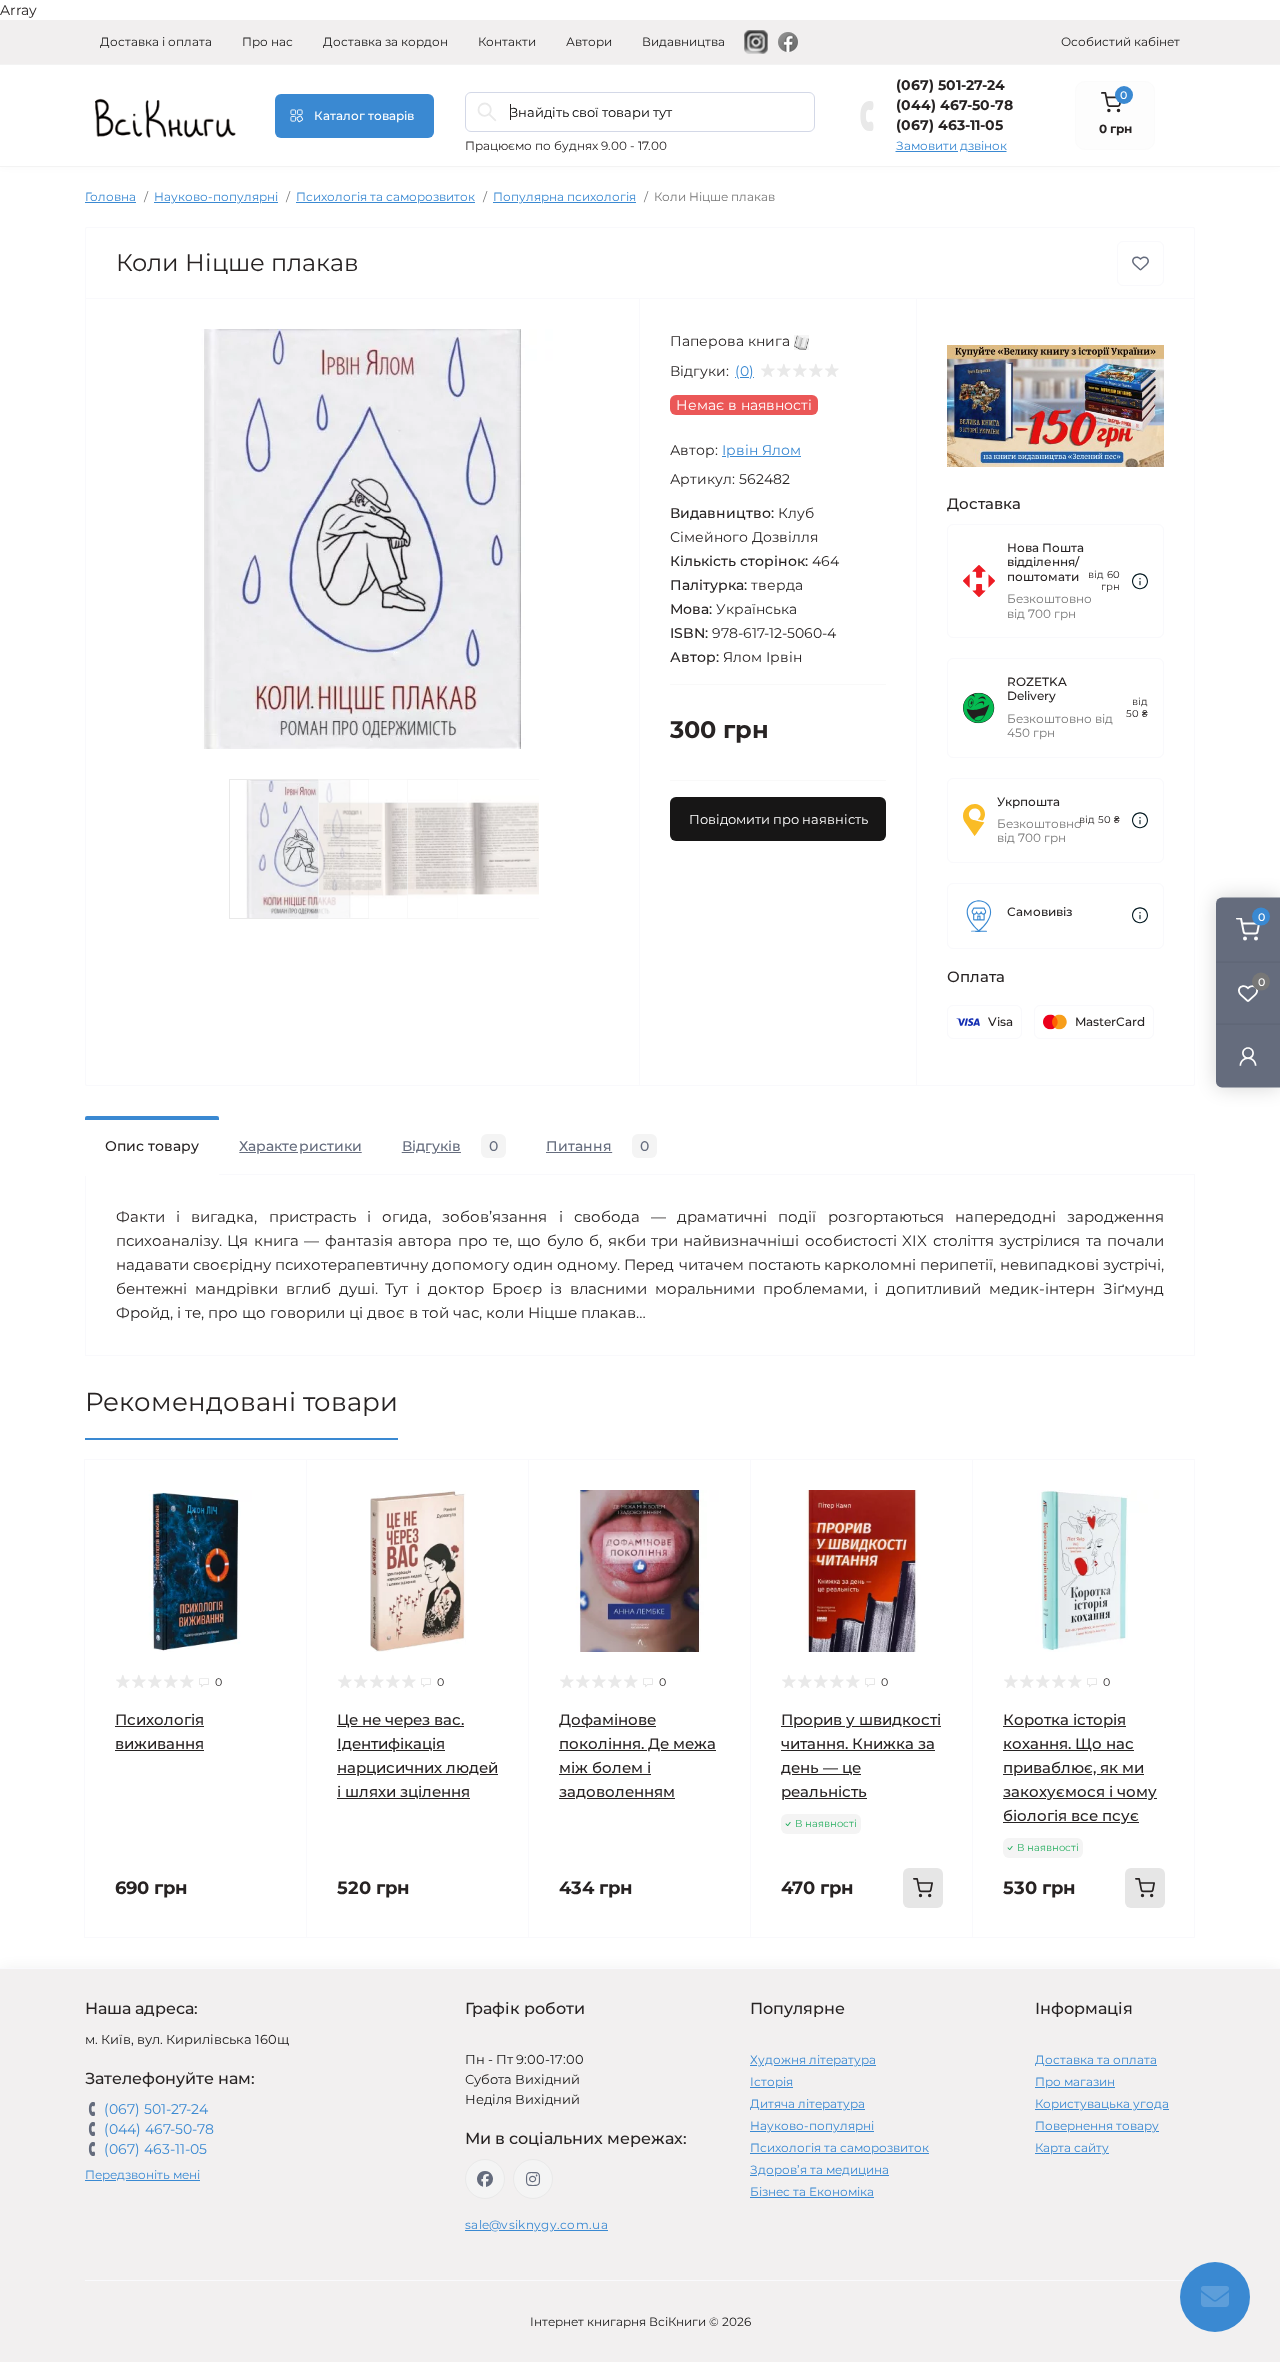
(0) (744, 371)
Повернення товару (1097, 2125)
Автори (589, 41)
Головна (110, 196)
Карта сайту (1072, 2147)
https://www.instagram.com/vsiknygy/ (533, 2179)
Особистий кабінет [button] (1120, 41)
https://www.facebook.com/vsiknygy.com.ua (485, 2179)
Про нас (267, 41)
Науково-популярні (216, 196)
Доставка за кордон (385, 41)
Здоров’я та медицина (819, 2169)
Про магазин (1075, 2081)
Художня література (813, 2059)
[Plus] (932, 1967)
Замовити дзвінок (951, 145)
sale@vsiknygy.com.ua (536, 2224)
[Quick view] (277, 1490)
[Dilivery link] (1140, 581)
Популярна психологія (564, 196)
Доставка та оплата (1096, 2059)
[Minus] (791, 1967)
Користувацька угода (1102, 2103)
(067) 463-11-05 (949, 125)
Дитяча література (807, 2103)
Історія (771, 2081)
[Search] (487, 112)
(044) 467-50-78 (954, 105)
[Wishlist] (277, 1528)
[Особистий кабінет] (1248, 1055)
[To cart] (923, 1888)
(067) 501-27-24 (950, 85)
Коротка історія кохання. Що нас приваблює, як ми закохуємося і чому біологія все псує (1080, 1767)
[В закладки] (1140, 263)
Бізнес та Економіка (812, 2191)
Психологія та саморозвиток (385, 196)
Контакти (507, 41)
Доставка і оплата (156, 41)
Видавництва (683, 41)
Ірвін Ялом (761, 450)
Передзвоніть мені (142, 2174)
